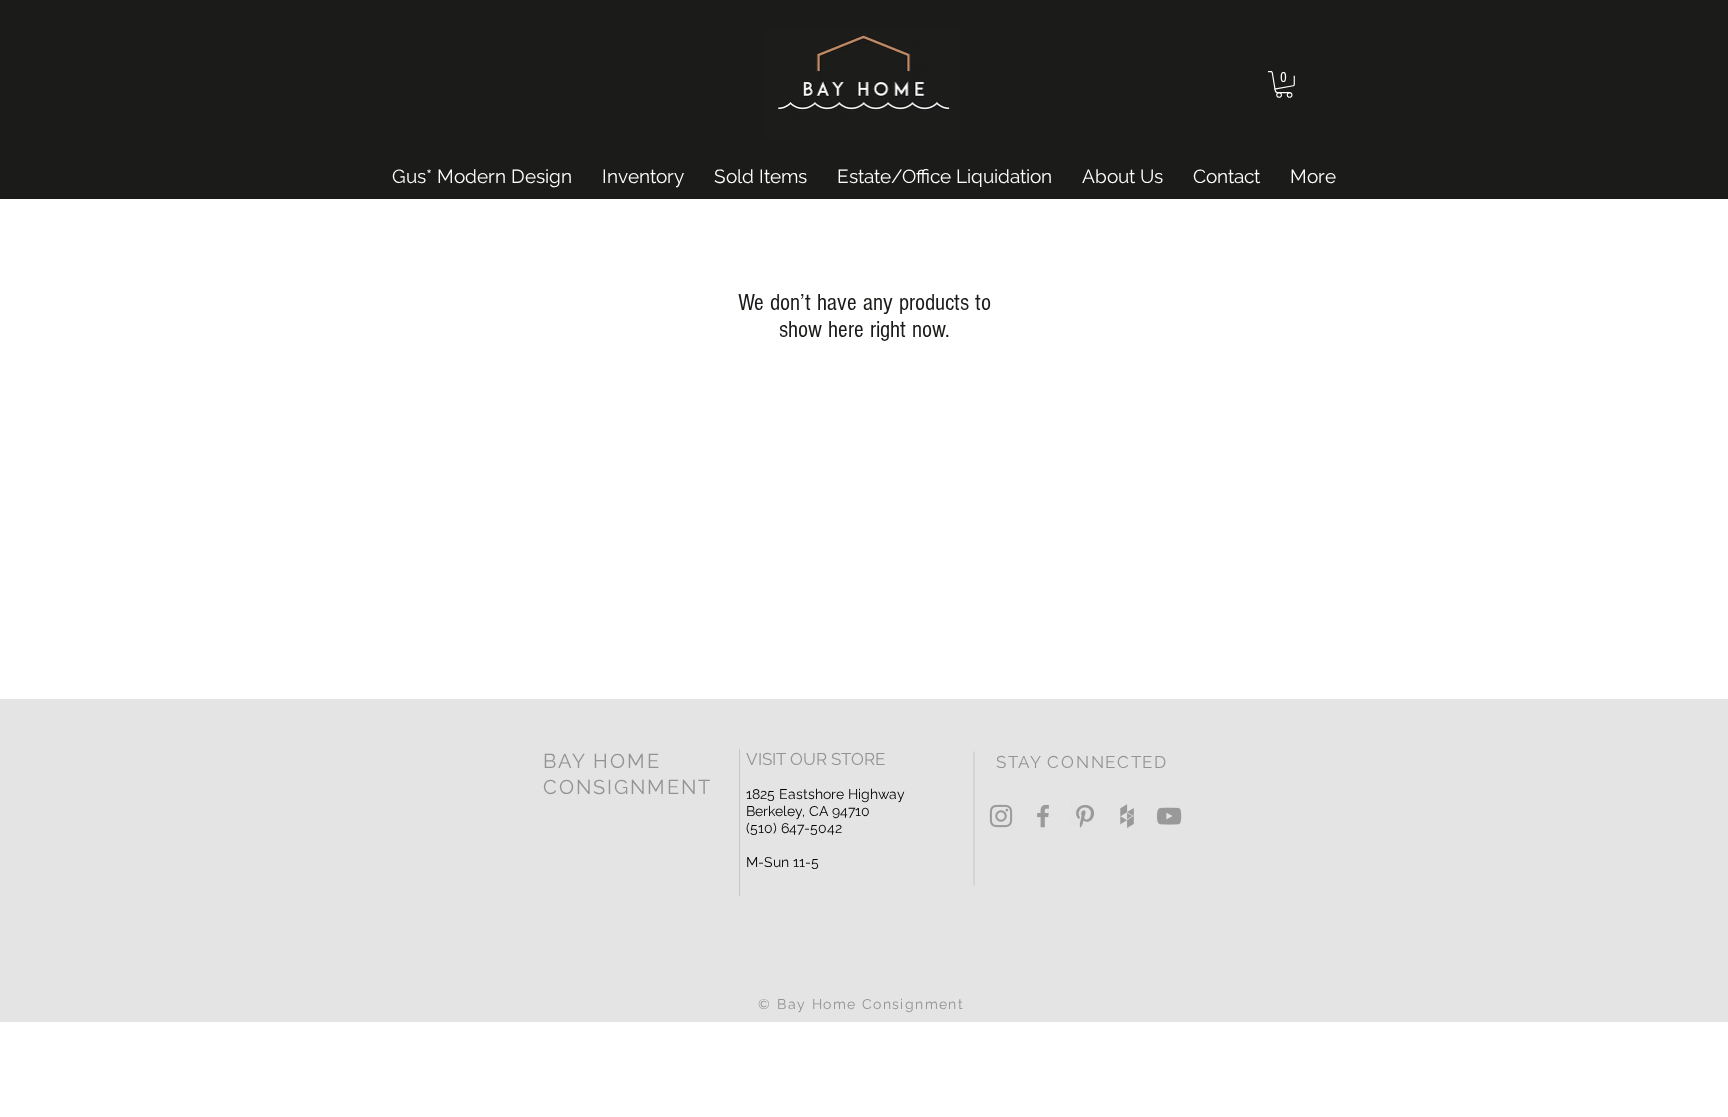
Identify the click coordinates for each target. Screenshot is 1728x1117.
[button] (1284, 84)
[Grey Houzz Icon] (1127, 816)
